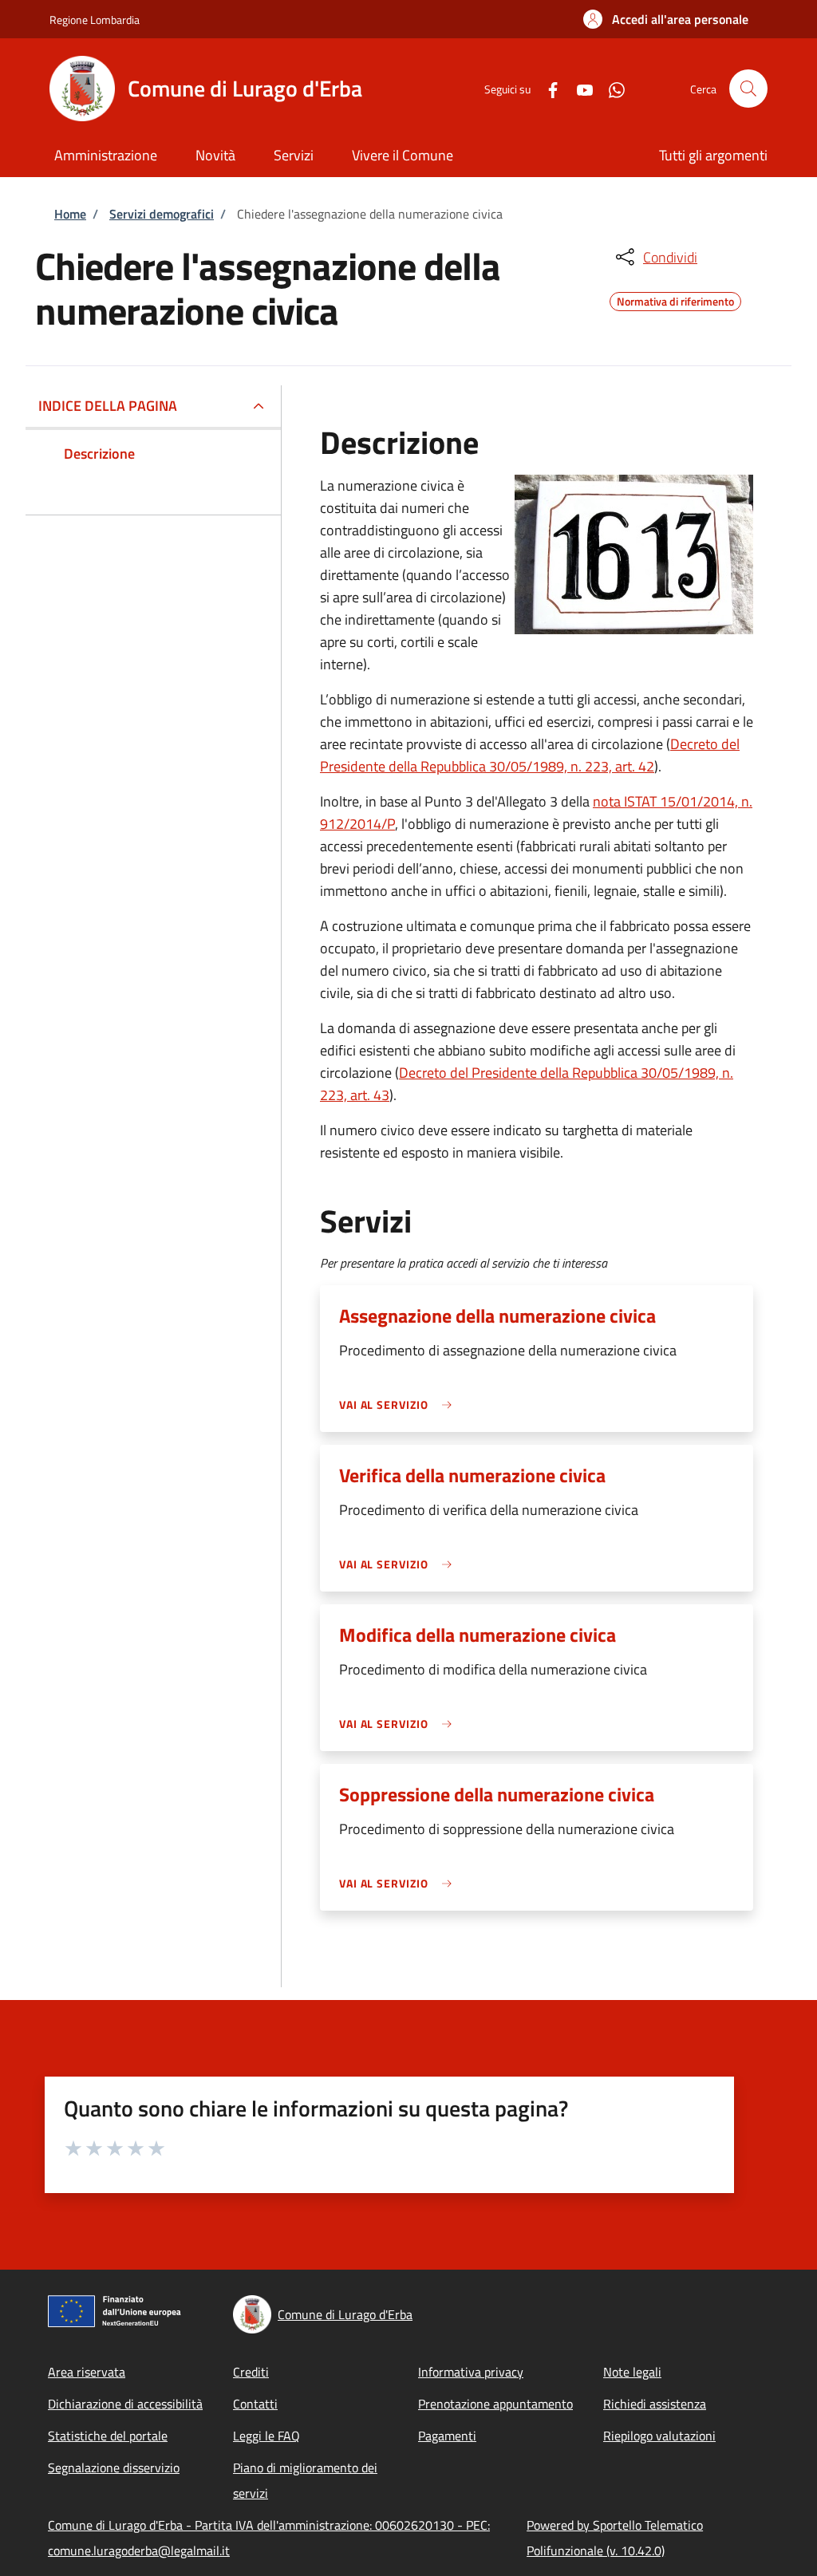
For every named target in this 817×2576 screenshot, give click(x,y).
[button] (666, 19)
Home (70, 214)
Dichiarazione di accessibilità (125, 2404)
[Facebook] (547, 88)
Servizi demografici (162, 214)
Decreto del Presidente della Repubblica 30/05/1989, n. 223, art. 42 (530, 755)
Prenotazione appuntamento (495, 2404)
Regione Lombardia (95, 20)
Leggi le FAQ (266, 2436)
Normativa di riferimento (675, 299)
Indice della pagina (108, 406)
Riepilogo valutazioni (659, 2436)
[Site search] (748, 89)
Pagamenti (447, 2436)
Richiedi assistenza (655, 2404)
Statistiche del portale (108, 2436)
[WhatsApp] (610, 88)
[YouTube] (578, 88)
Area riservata (87, 2372)
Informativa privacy (471, 2372)
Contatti (255, 2404)
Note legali (632, 2372)
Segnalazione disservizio (114, 2468)
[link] (400, 1404)
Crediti (251, 2372)
